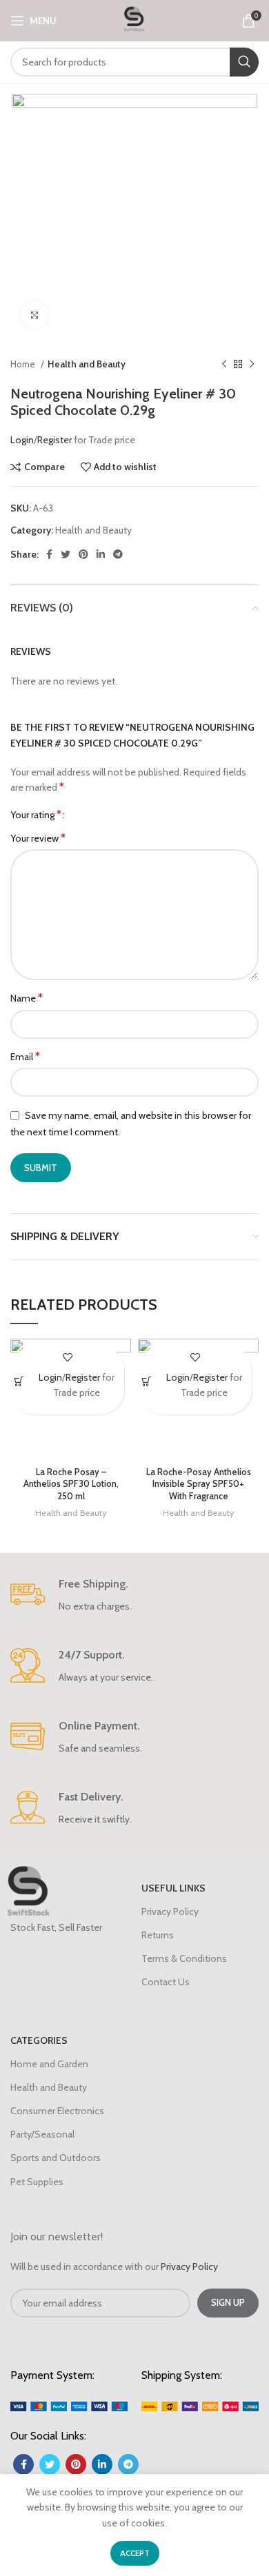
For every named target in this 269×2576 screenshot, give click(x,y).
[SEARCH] (244, 62)
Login (22, 440)
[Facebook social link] (49, 554)
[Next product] (252, 365)
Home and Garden (49, 2064)
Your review (38, 838)
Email (25, 1056)
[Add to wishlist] (67, 1358)
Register (56, 440)
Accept (135, 2553)
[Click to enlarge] (34, 315)
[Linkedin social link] (101, 554)
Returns (158, 1935)
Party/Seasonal (42, 2134)
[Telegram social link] (118, 554)
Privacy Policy (170, 1911)
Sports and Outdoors (56, 2158)
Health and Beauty (87, 364)
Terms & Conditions (184, 1958)
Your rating (36, 815)
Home (24, 364)
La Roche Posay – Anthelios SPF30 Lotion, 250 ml (71, 1484)
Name (27, 998)
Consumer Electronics (57, 2111)
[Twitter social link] (66, 554)
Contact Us (166, 1982)
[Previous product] (224, 365)
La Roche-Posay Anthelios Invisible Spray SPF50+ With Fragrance (199, 1484)
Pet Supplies (37, 2182)
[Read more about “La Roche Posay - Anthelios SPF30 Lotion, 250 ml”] (20, 1382)
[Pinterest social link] (83, 554)
